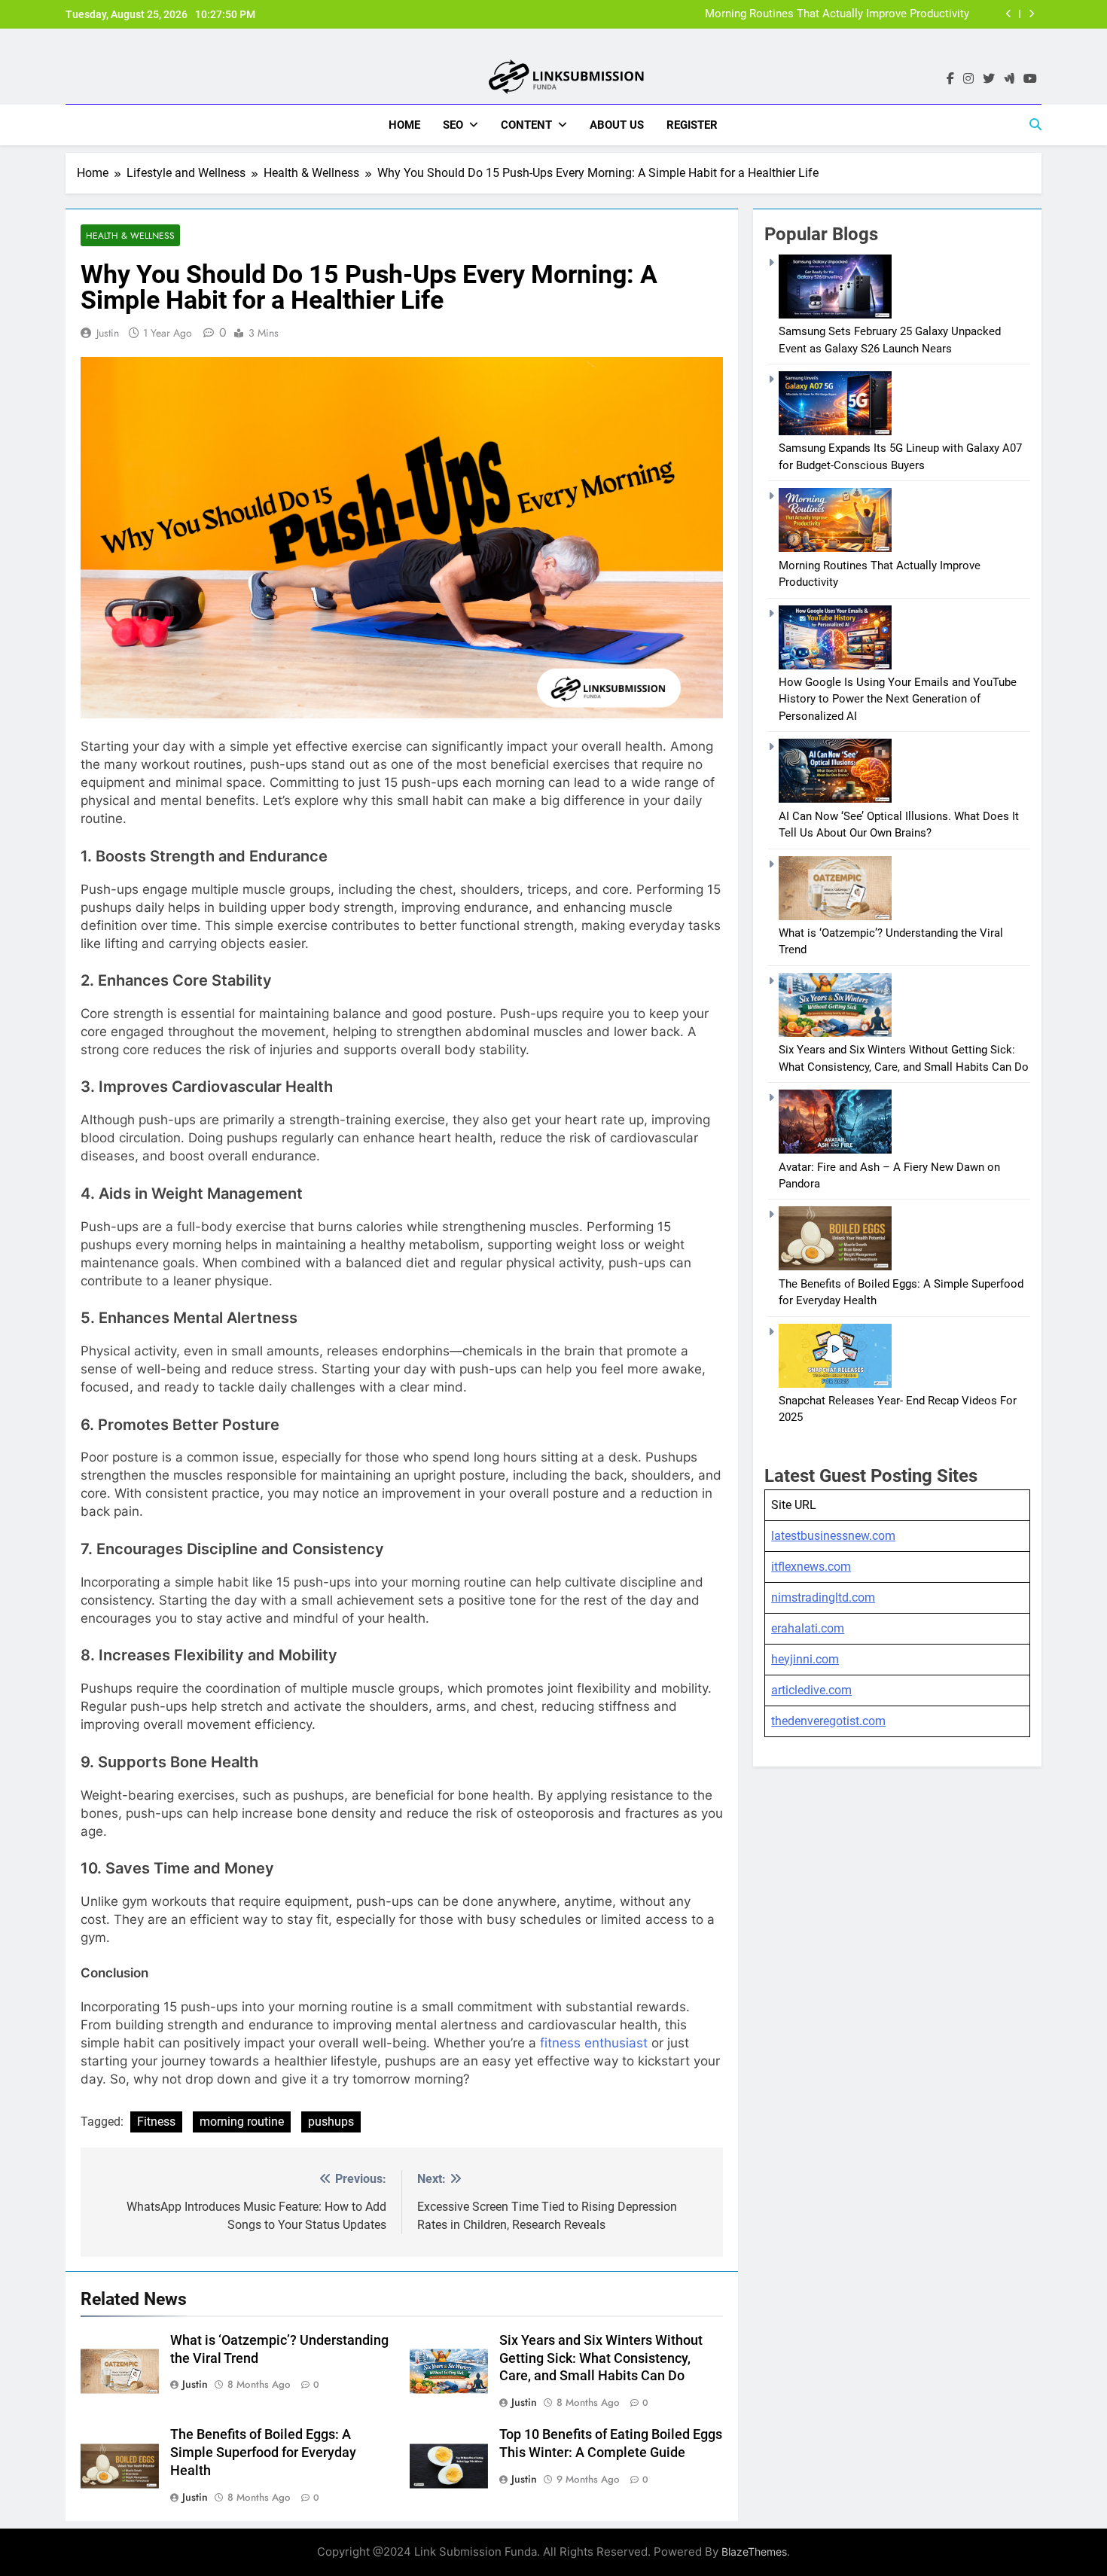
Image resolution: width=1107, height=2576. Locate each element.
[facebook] (950, 79)
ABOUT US (617, 125)
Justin (108, 333)
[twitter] (989, 79)
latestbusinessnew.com (833, 1536)
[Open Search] (1035, 124)
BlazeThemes (754, 2552)
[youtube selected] (1030, 79)
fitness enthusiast (594, 2043)
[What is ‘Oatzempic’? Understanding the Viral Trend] (835, 916)
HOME (404, 125)
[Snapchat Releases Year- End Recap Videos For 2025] (835, 1384)
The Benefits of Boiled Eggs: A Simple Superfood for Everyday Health (263, 2453)
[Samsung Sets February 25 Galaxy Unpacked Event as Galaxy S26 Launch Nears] (835, 315)
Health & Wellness (130, 235)
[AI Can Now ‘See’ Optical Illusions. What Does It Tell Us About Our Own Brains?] (835, 799)
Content (526, 125)
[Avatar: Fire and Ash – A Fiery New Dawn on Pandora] (835, 1150)
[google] (1009, 79)
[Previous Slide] (1009, 14)
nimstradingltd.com (823, 1597)
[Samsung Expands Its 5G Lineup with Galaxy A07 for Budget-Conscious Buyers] (835, 431)
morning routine (242, 2122)
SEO (453, 125)
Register (692, 125)
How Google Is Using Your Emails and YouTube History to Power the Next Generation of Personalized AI (898, 699)
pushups (331, 2122)
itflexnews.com (811, 1567)
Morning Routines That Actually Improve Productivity (837, 14)
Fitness (156, 2122)
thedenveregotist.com (828, 1721)
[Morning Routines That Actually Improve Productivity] (835, 548)
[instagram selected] (968, 79)
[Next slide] (1031, 14)
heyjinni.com (805, 1659)
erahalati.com (808, 1628)
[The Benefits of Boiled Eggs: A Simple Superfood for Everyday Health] (835, 1267)
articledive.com (811, 1690)
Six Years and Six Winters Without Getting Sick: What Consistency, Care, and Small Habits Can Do (601, 2358)
